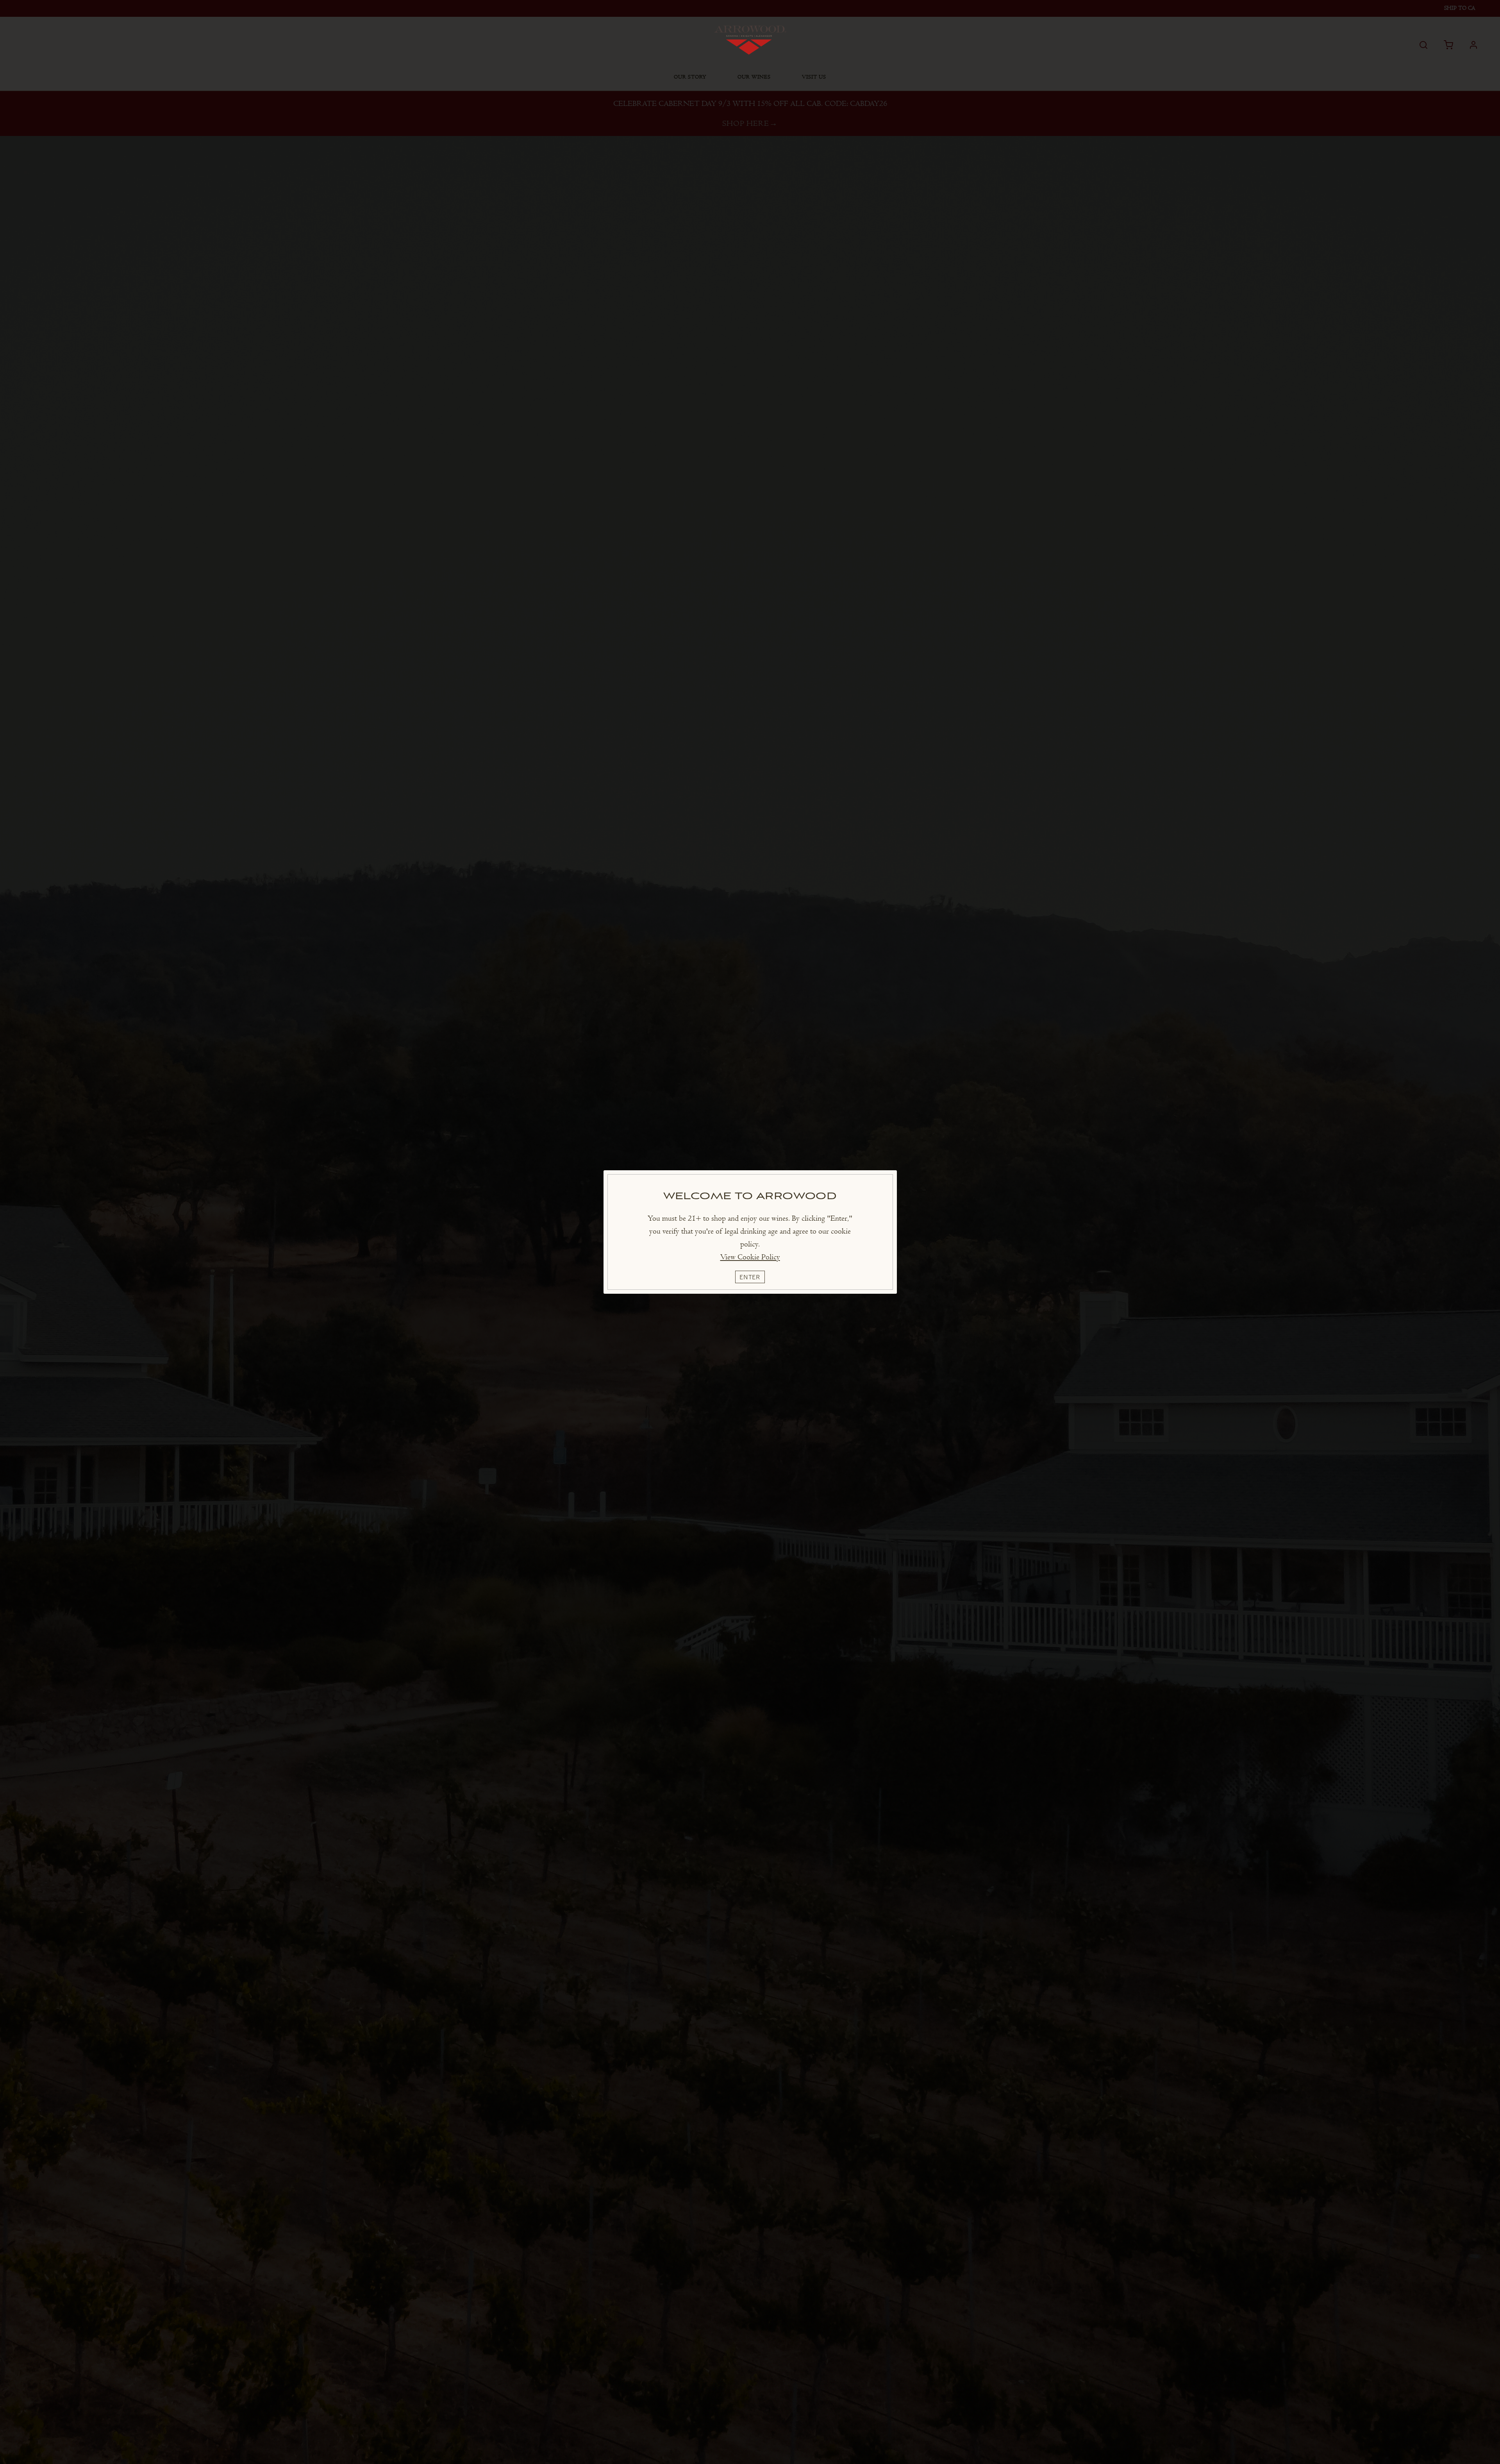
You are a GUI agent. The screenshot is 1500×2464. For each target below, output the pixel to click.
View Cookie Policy (750, 1257)
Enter (750, 1277)
